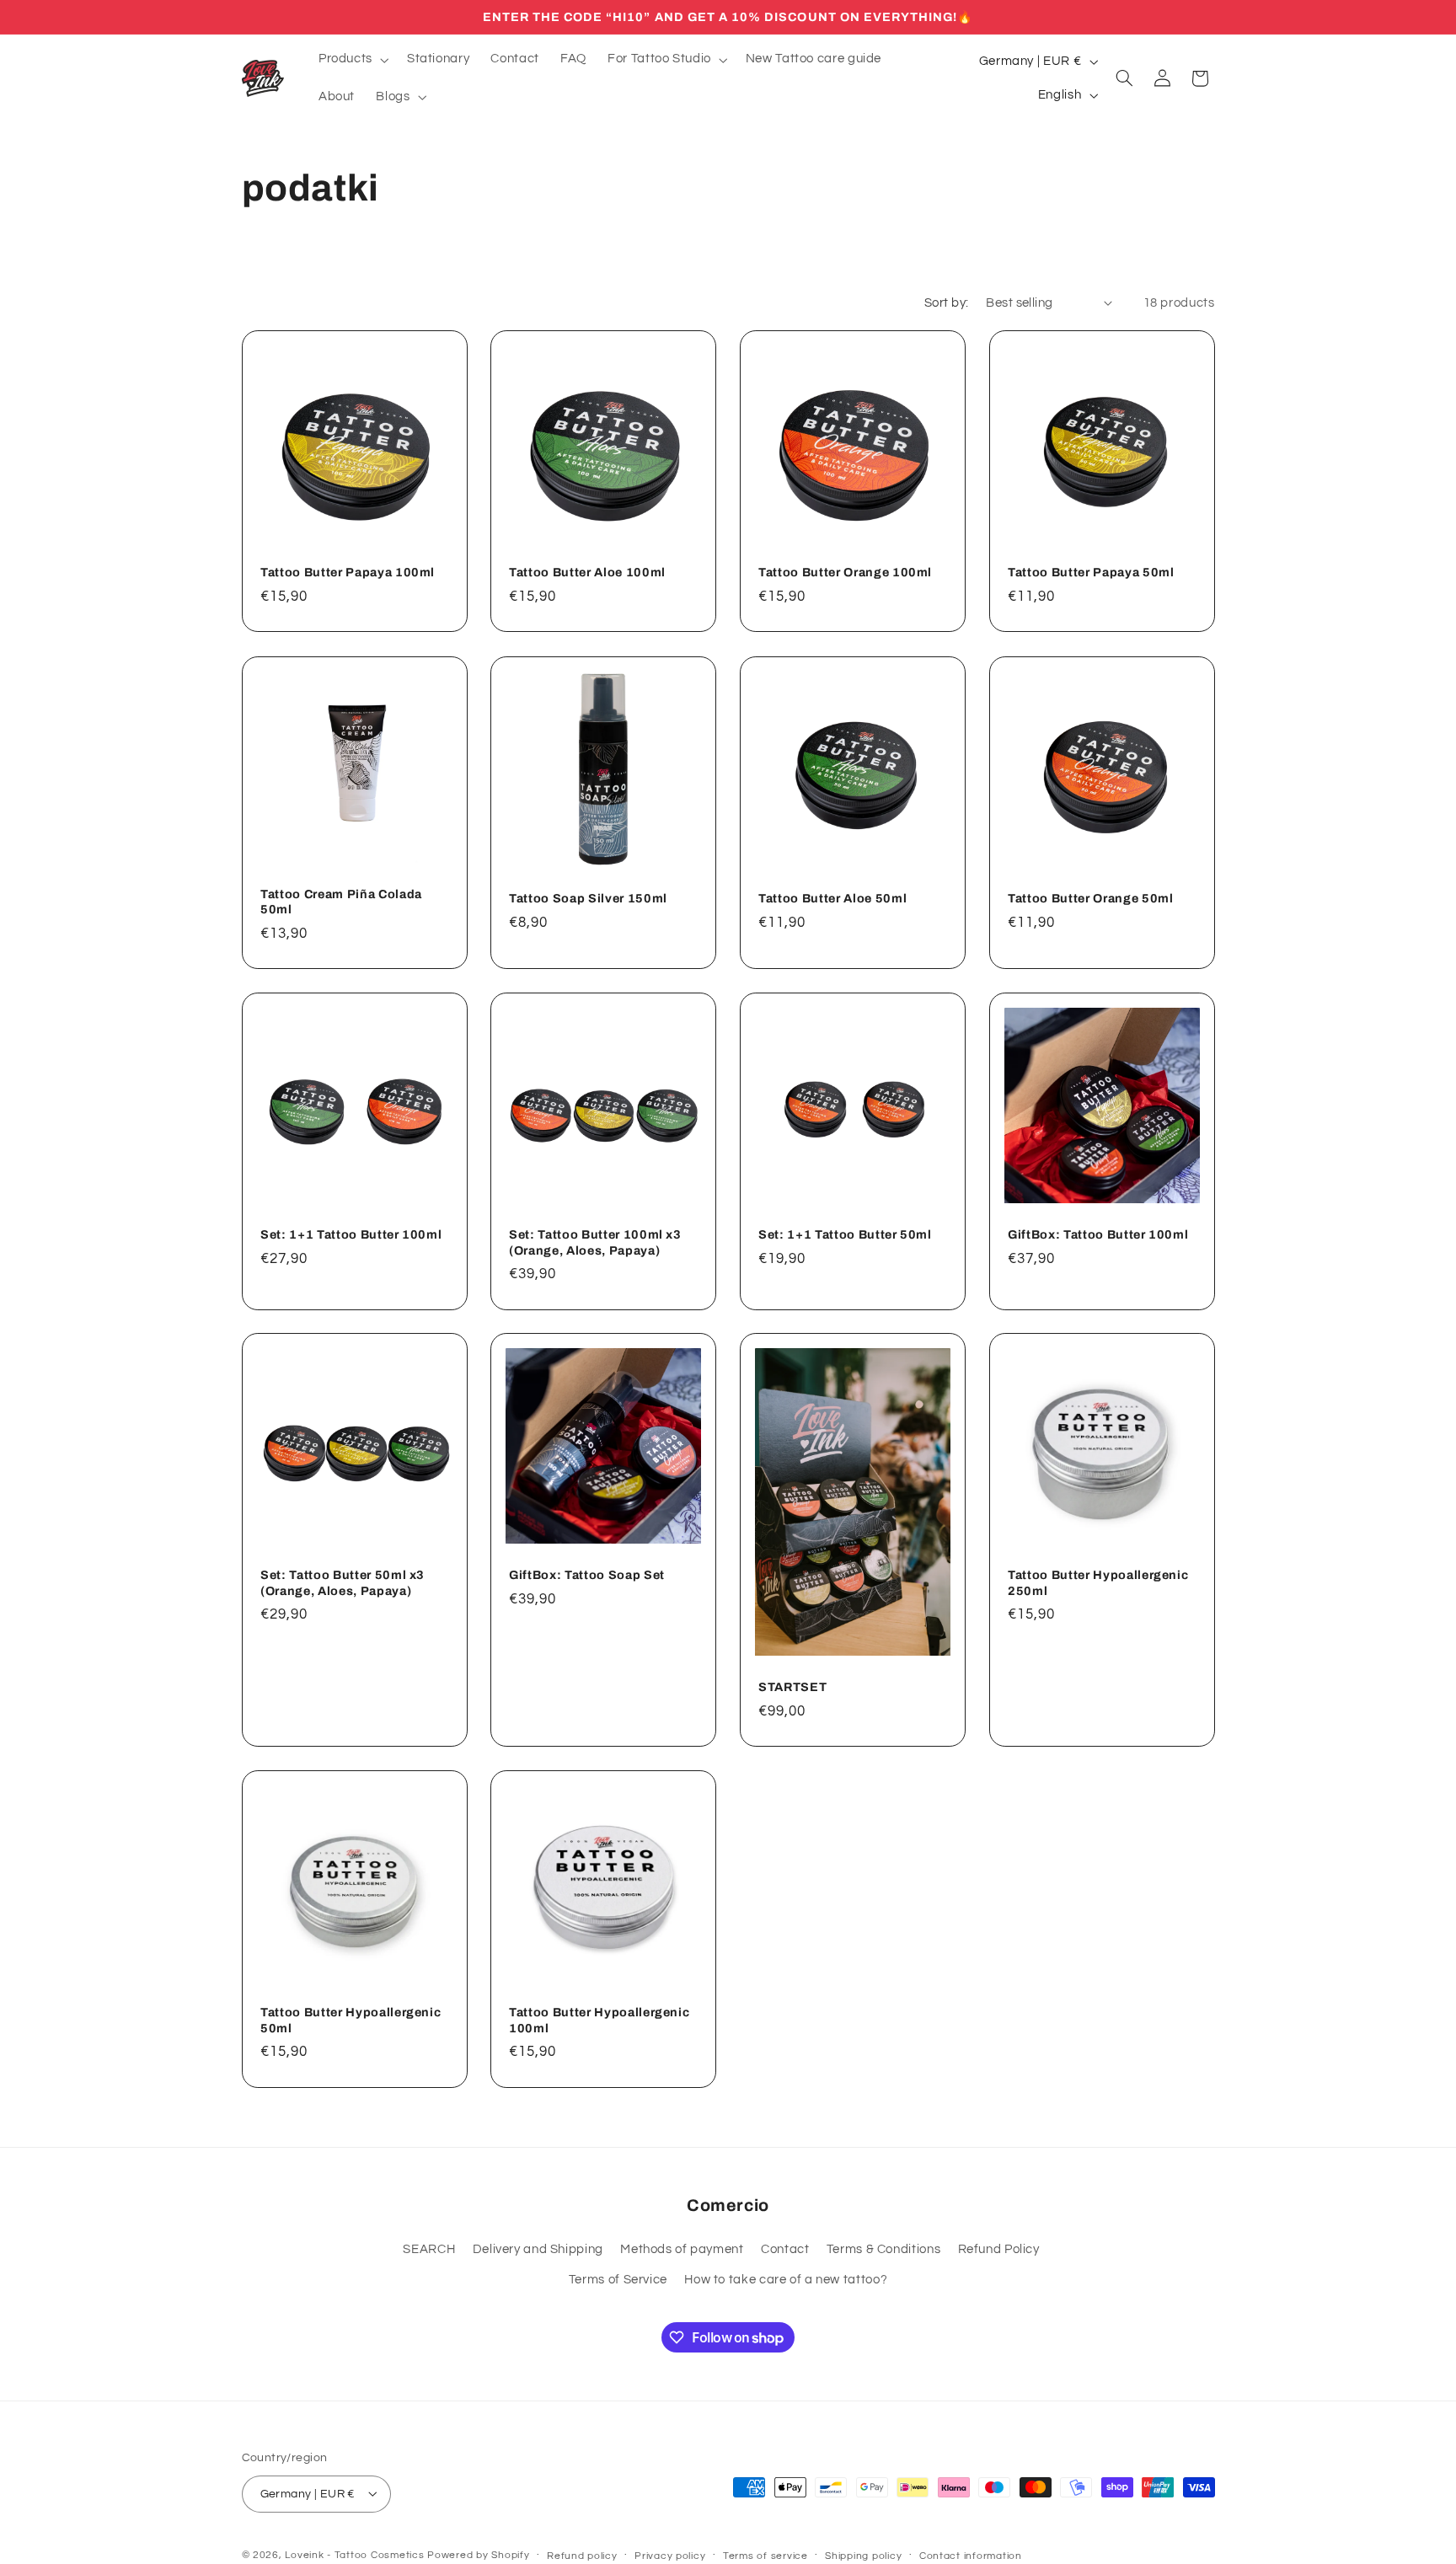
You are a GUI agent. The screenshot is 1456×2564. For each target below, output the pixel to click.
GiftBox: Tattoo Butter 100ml (1098, 1234)
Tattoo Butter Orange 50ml (1091, 898)
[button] (352, 60)
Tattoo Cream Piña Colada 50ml (341, 902)
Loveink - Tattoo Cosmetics (354, 2554)
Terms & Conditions (883, 2249)
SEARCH (429, 2249)
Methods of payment (682, 2249)
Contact (785, 2249)
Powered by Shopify (478, 2554)
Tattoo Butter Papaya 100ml (348, 573)
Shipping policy (863, 2555)
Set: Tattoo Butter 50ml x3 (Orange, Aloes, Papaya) (343, 1583)
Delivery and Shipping (538, 2249)
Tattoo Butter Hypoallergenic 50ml (351, 2021)
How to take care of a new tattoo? (786, 2280)
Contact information (971, 2555)
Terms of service (765, 2555)
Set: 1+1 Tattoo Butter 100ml (351, 1234)
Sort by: (946, 303)
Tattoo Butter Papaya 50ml (1091, 573)
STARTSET (792, 1688)
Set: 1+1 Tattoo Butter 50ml (845, 1234)
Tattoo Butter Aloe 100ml (587, 573)
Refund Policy (999, 2249)
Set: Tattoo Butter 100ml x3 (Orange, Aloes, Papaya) (595, 1242)
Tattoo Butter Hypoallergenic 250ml (1098, 1583)
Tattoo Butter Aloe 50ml (832, 898)
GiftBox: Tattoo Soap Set (587, 1576)
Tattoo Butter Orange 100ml (845, 573)
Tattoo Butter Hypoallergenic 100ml (599, 2021)
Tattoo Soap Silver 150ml (588, 898)
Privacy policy (670, 2555)
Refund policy (582, 2555)
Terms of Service (618, 2280)
